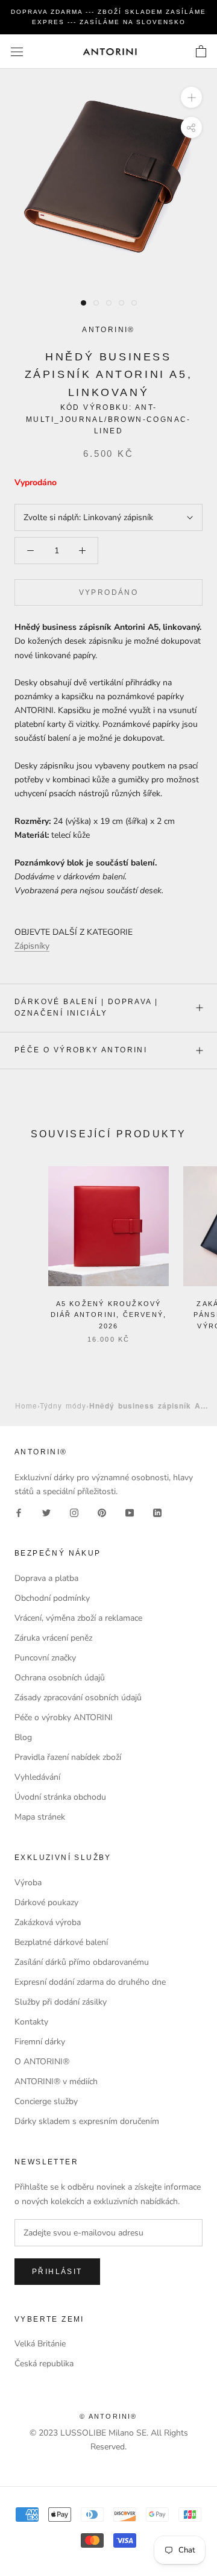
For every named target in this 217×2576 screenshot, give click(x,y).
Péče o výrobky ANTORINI (81, 1050)
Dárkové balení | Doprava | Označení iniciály (86, 1008)
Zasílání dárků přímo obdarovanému (82, 1962)
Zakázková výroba (48, 1922)
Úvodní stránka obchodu (60, 1797)
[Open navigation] (17, 52)
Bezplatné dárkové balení (61, 1942)
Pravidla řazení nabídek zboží (68, 1757)
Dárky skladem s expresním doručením (87, 2121)
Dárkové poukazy (46, 1902)
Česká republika (44, 2364)
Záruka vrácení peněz (53, 1638)
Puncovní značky (45, 1658)
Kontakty (31, 2022)
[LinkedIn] (157, 1512)
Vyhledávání (37, 1777)
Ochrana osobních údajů (60, 1678)
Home (26, 1405)
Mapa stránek (40, 1817)
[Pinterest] (102, 1512)
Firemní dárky (40, 2042)
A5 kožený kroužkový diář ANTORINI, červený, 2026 (109, 1315)
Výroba (28, 1883)
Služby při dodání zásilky (61, 2002)
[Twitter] (46, 1512)
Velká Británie (40, 2344)
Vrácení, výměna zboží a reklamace (78, 1618)
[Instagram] (74, 1512)
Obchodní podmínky (52, 1598)
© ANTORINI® (108, 2416)
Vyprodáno (109, 592)
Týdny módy (63, 1405)
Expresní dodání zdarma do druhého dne (90, 1982)
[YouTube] (130, 1512)
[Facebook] (19, 1512)
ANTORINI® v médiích (56, 2081)
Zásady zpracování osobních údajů (78, 1698)
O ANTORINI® (42, 2062)
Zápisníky (32, 946)
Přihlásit (57, 2272)
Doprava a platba (46, 1578)
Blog (23, 1737)
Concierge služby (46, 2101)
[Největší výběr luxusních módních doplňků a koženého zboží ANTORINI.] (110, 52)
